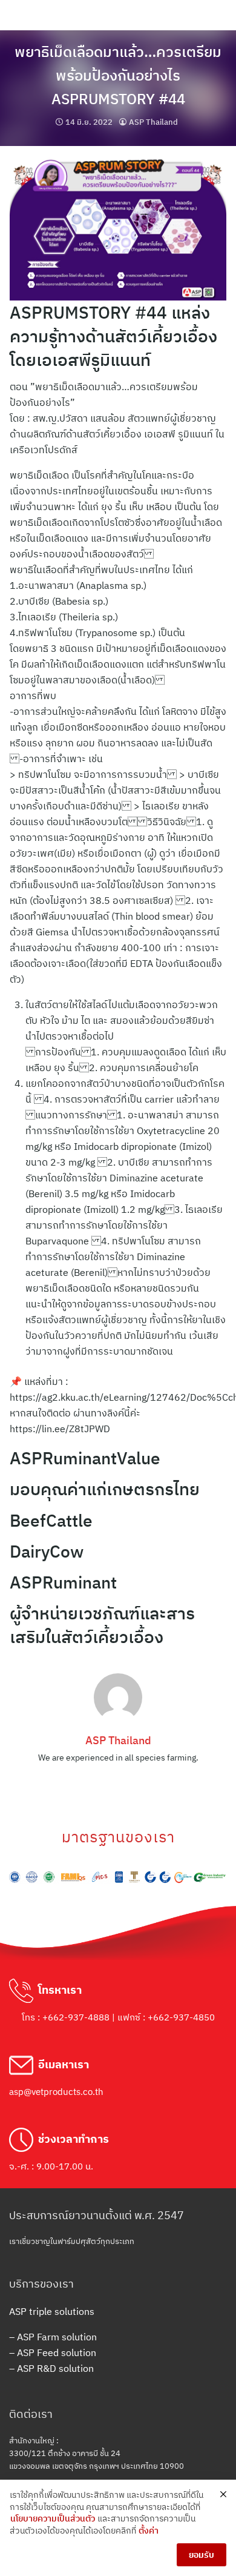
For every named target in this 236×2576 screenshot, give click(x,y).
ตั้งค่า (149, 2531)
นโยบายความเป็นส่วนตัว (53, 2518)
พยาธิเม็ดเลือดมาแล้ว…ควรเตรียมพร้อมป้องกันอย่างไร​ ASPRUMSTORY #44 (118, 75)
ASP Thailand (153, 122)
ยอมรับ (202, 2555)
